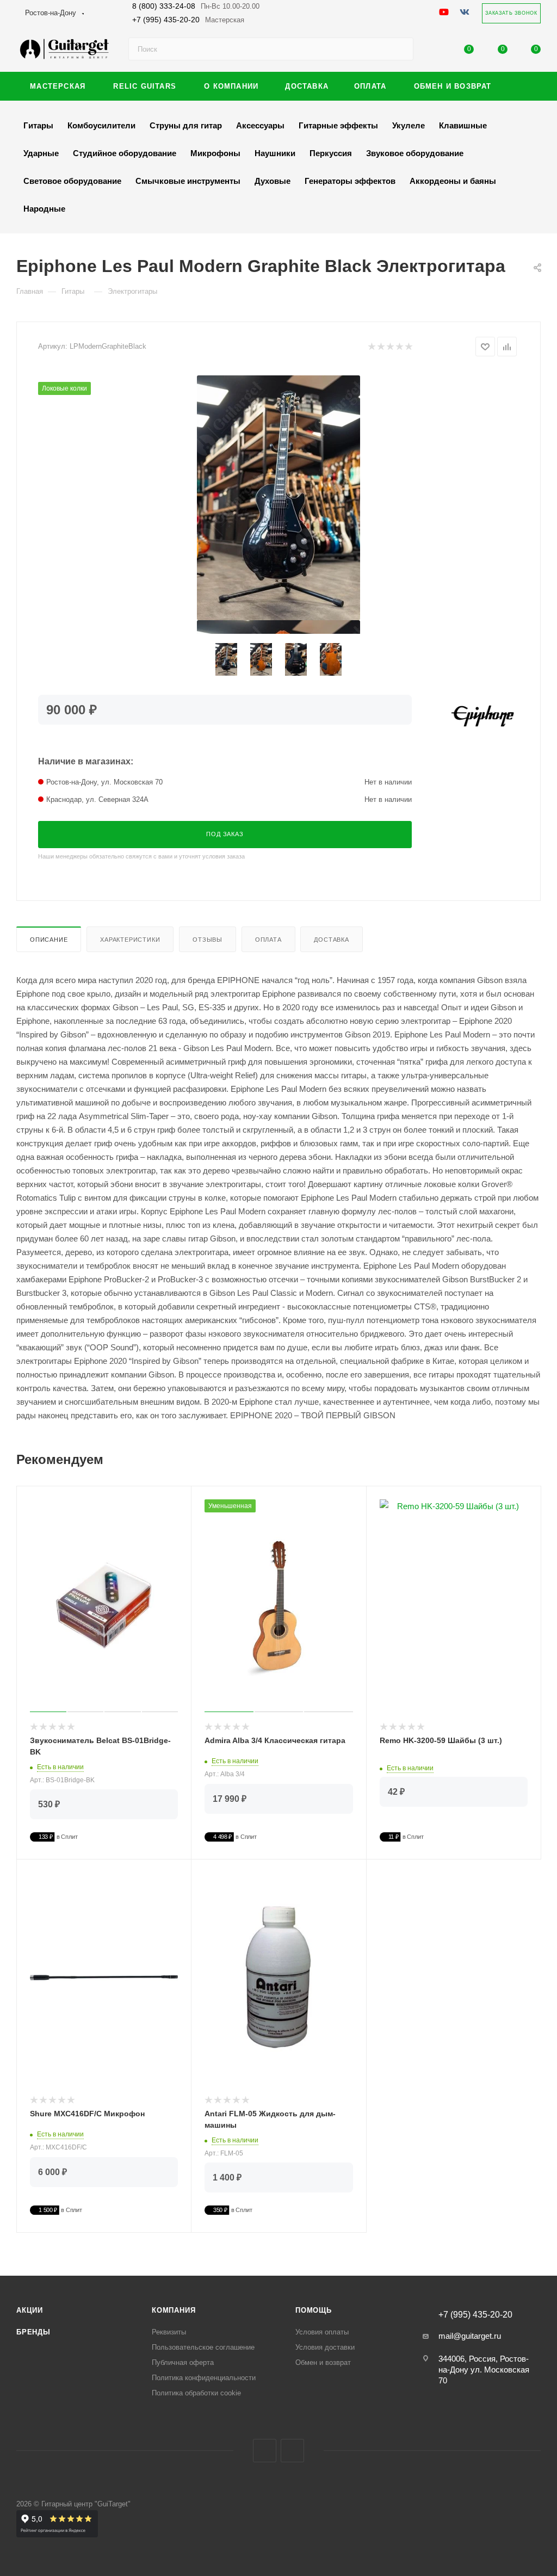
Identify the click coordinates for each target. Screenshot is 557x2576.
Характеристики (130, 940)
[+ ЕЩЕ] (524, 86)
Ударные (41, 153)
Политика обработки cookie (196, 2393)
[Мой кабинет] (436, 51)
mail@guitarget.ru (470, 2336)
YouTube (292, 2451)
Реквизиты (169, 2332)
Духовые (273, 181)
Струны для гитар (186, 125)
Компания (174, 2310)
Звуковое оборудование (415, 153)
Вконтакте (265, 2451)
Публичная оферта (183, 2362)
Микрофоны (215, 153)
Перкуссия (331, 153)
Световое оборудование (72, 181)
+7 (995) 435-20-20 (188, 20)
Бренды (33, 2332)
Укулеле (409, 125)
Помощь (314, 2310)
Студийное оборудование (125, 153)
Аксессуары (260, 125)
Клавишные (463, 125)
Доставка (331, 940)
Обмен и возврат (323, 2362)
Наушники (275, 153)
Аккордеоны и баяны (453, 181)
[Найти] (400, 49)
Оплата (268, 940)
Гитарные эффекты (338, 125)
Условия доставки (325, 2347)
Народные (44, 209)
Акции (30, 2310)
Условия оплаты (322, 2332)
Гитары (38, 125)
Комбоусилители (101, 125)
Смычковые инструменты (188, 181)
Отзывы (208, 940)
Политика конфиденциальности (204, 2378)
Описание (49, 940)
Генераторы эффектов (350, 181)
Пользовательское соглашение (203, 2347)
